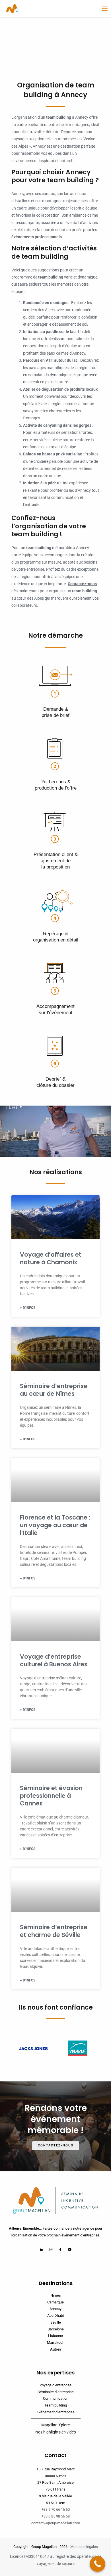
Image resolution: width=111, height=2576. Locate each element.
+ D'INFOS (28, 1308)
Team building (56, 2405)
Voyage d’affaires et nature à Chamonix (51, 1258)
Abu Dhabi (55, 2316)
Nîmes (56, 2295)
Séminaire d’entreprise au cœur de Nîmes (54, 1390)
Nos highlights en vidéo (56, 2432)
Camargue (55, 2302)
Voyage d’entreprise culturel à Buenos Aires (54, 1660)
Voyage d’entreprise (55, 2385)
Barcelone (56, 2329)
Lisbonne (55, 2336)
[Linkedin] (42, 2249)
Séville (56, 2322)
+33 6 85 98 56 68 (56, 2516)
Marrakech (56, 2342)
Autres (56, 2349)
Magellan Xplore (55, 2425)
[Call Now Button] (97, 2564)
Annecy (55, 2309)
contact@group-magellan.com (56, 2523)
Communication (56, 2398)
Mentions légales (84, 2547)
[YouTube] (70, 2249)
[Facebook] (60, 2249)
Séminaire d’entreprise (56, 2392)
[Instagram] (51, 2249)
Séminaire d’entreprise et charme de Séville (54, 1931)
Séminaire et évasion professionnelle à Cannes (51, 1796)
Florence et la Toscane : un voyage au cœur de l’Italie (55, 1525)
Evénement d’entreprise (56, 2412)
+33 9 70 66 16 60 (56, 2509)
